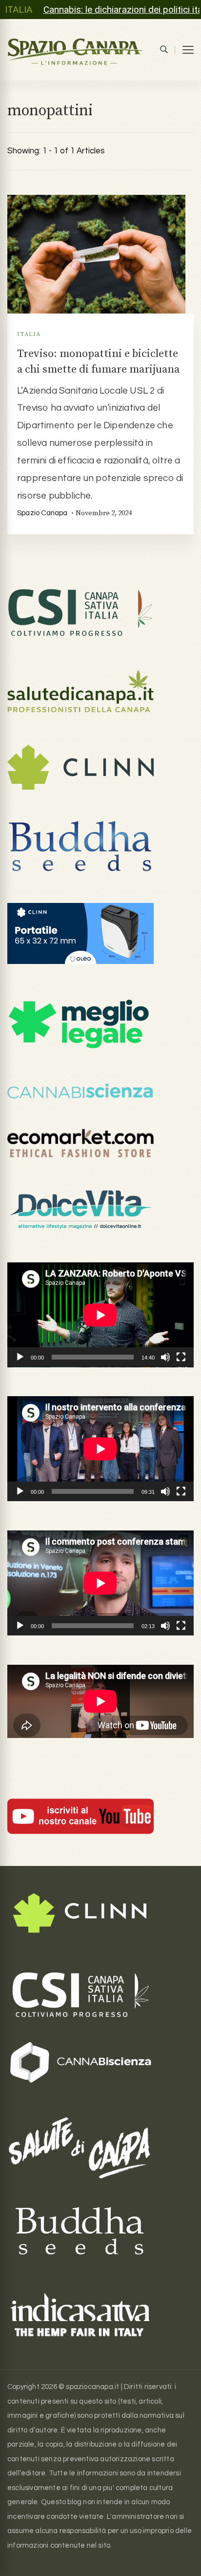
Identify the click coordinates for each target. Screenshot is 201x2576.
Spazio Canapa (42, 513)
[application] (100, 1315)
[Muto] (165, 1357)
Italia (29, 334)
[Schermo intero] (181, 1357)
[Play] (20, 1357)
